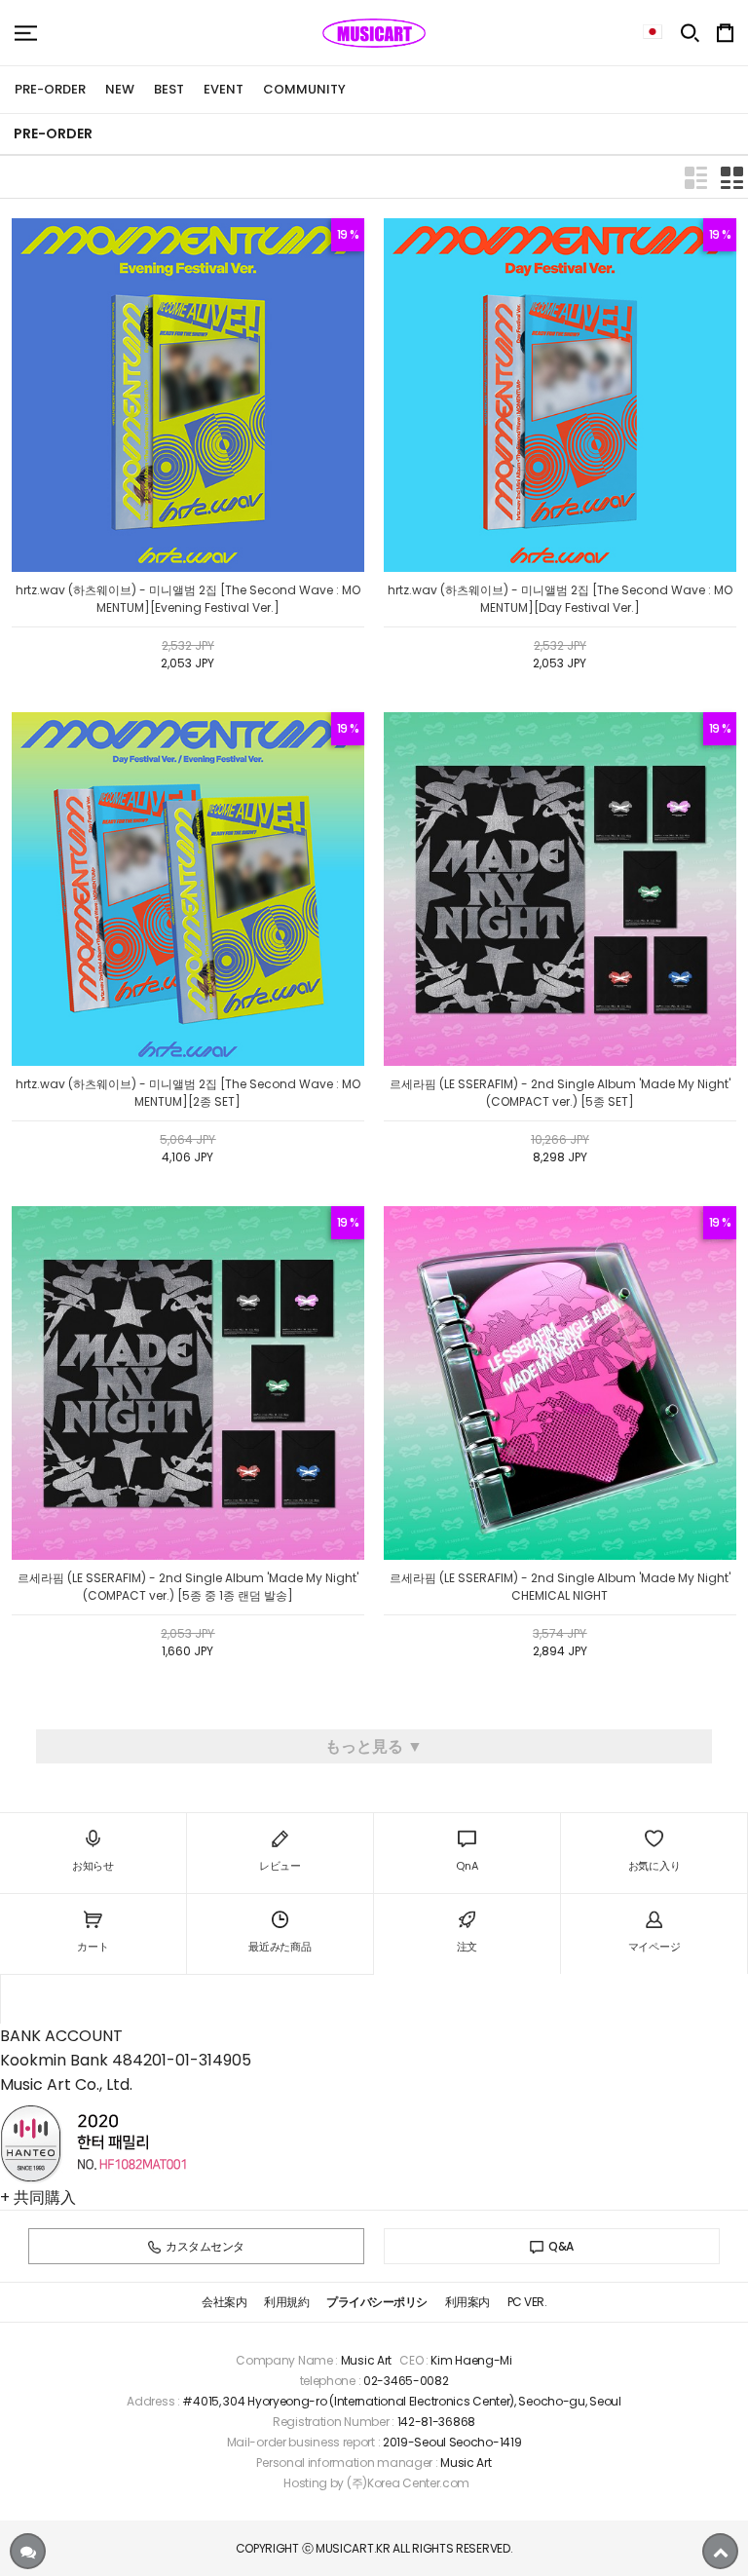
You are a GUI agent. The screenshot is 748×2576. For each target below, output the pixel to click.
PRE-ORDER (50, 89)
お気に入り (654, 1866)
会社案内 (224, 2302)
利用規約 (286, 2302)
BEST (169, 89)
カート (93, 1947)
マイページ (654, 1947)
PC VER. (527, 2302)
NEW (120, 89)
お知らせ (93, 1866)
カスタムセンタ (205, 2246)
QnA (467, 1866)
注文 (467, 1947)
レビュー (280, 1866)
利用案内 (467, 2302)
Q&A (561, 2246)
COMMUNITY (304, 89)
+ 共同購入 (38, 2197)
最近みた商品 (280, 1947)
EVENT (224, 89)
